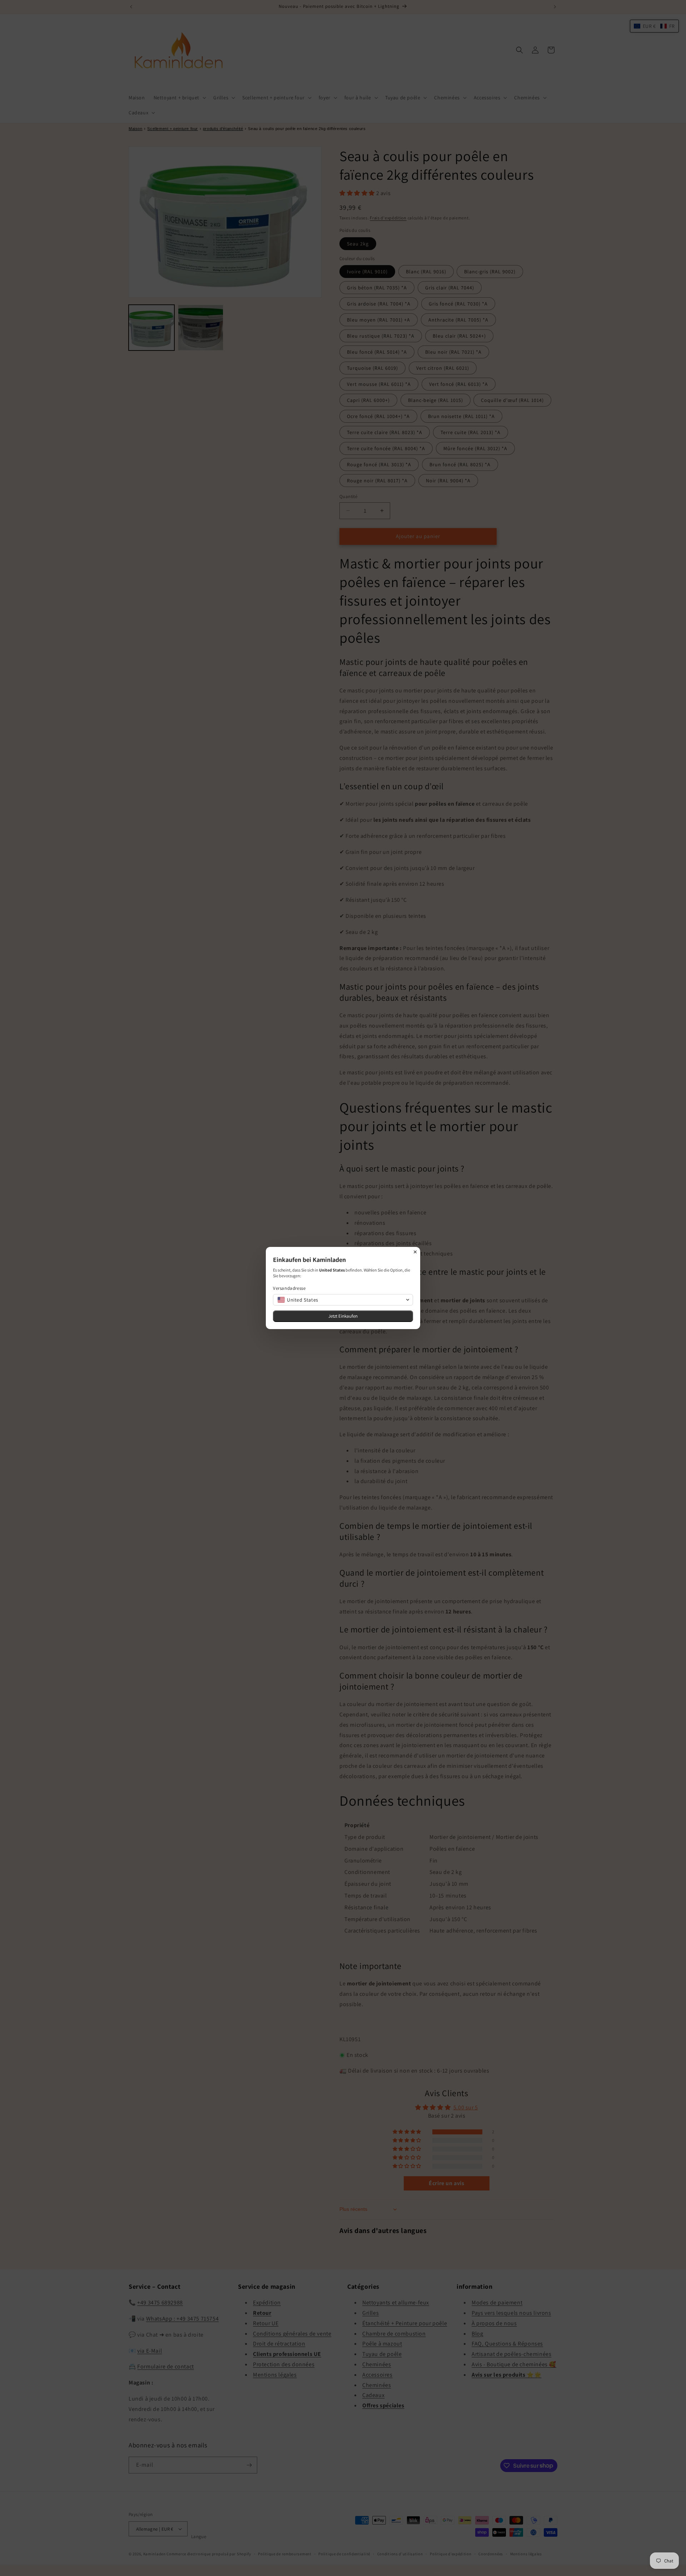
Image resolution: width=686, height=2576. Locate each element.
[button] (343, 1300)
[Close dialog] (415, 1252)
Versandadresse (289, 1288)
